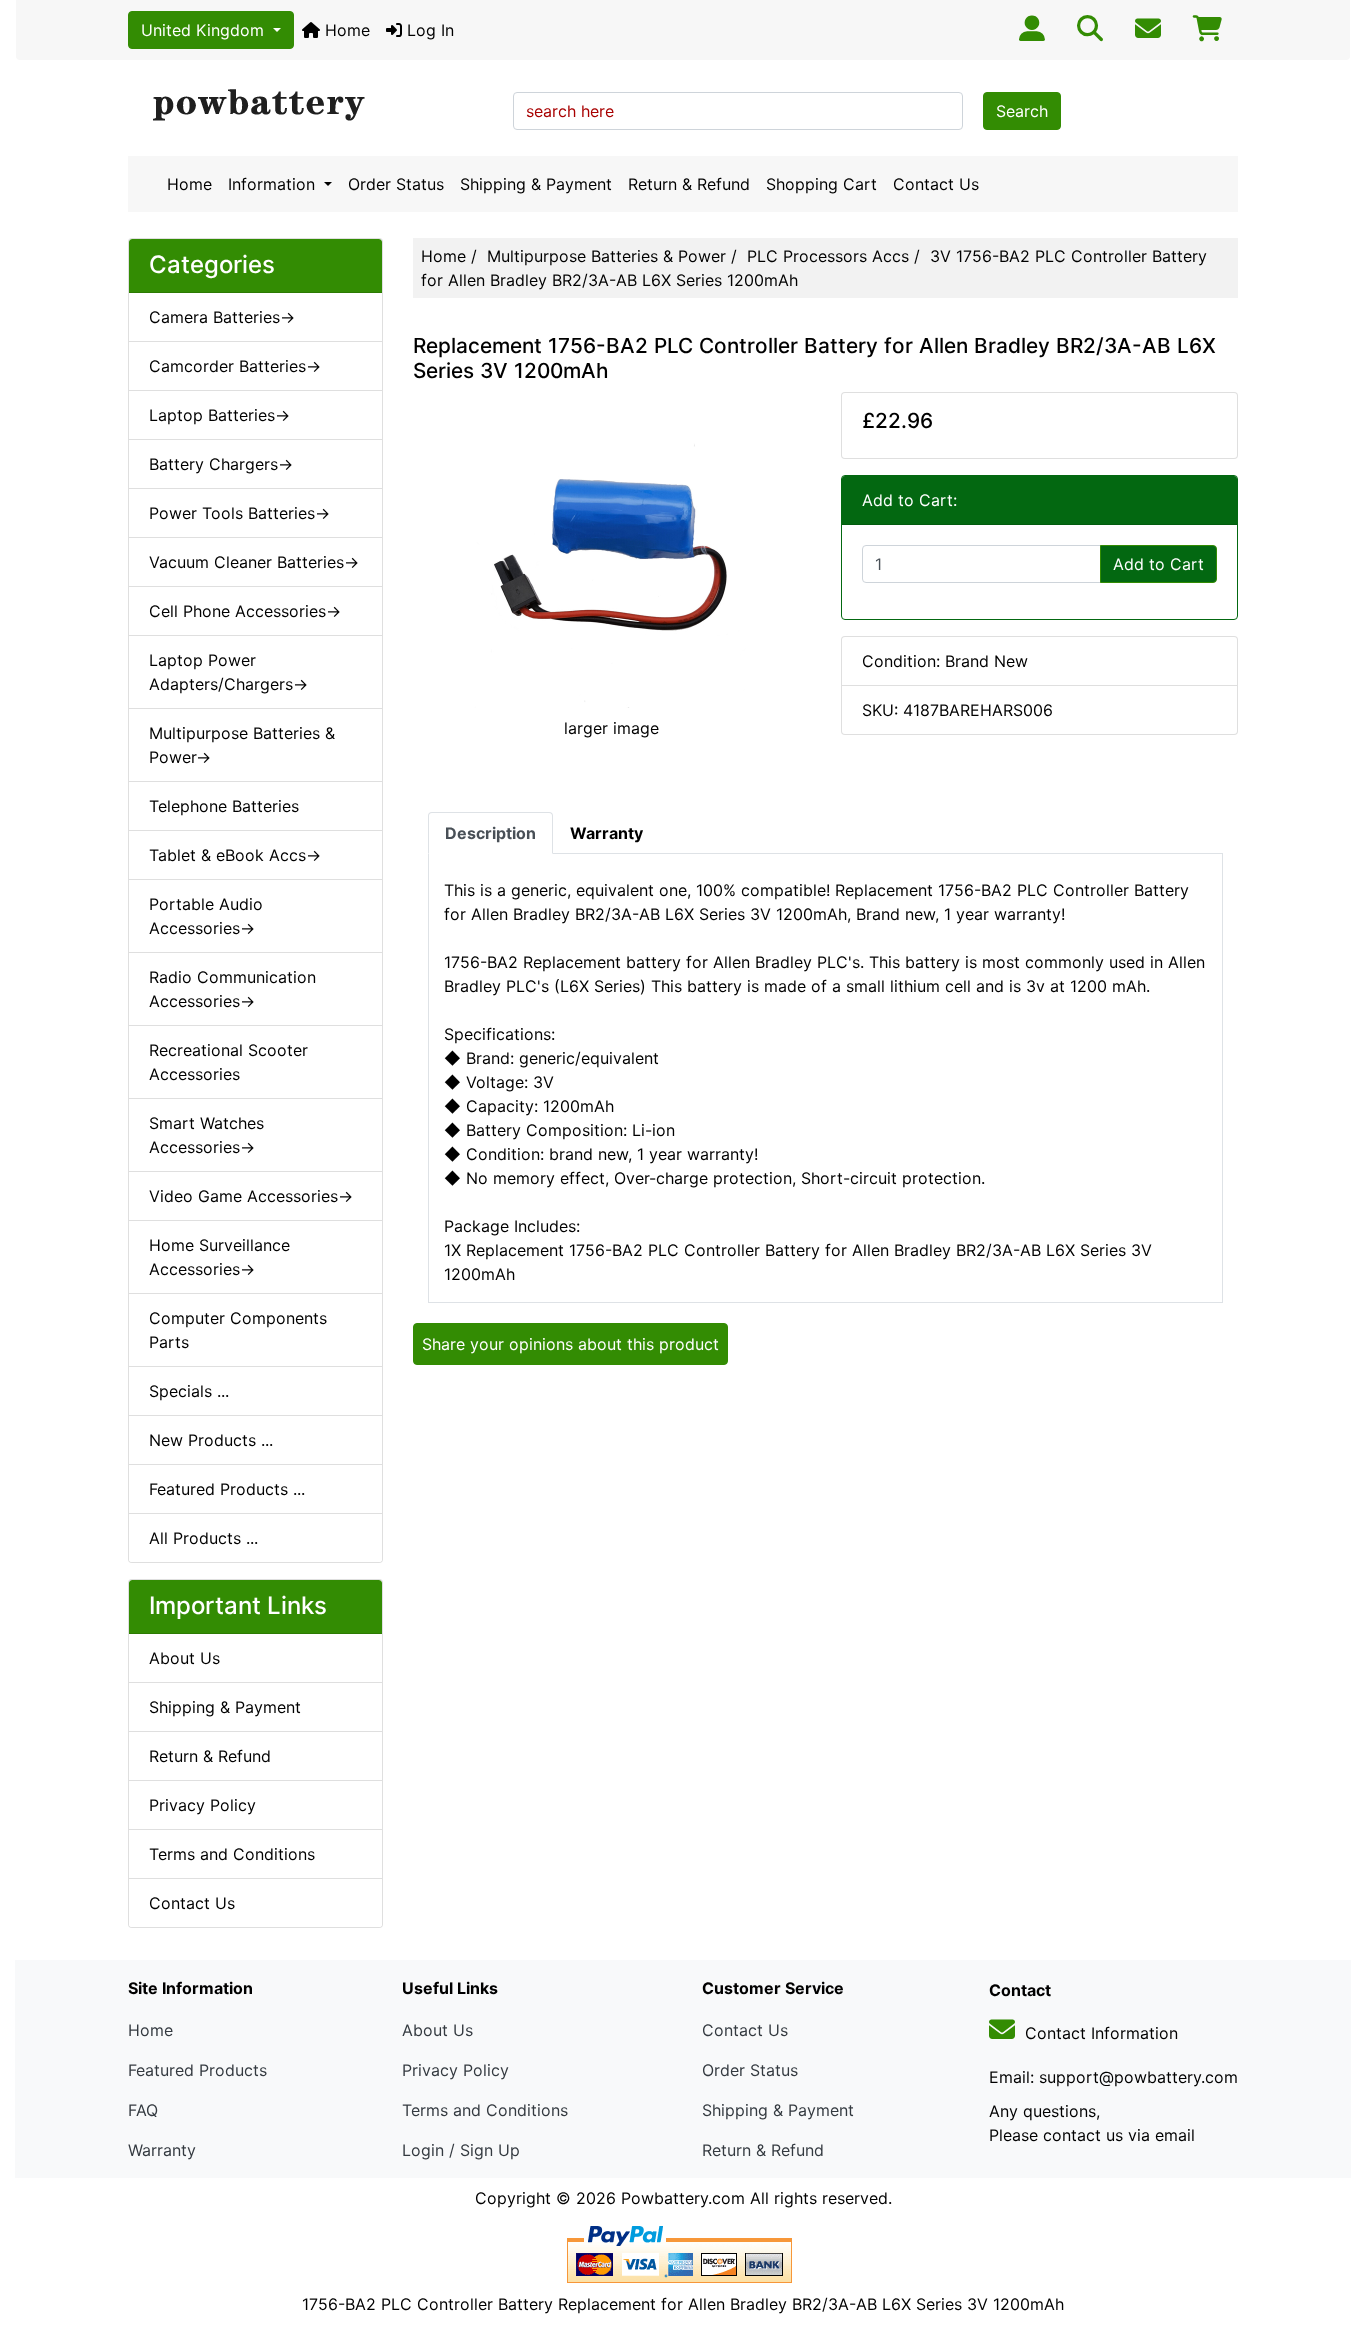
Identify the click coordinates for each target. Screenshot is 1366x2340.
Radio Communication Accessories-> (232, 989)
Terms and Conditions (232, 1854)
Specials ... (189, 1391)
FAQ (143, 2110)
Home (345, 30)
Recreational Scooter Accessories (228, 1062)
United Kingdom (205, 30)
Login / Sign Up (461, 2150)
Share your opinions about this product (570, 1344)
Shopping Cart (821, 184)
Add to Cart (1158, 564)
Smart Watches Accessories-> (206, 1135)
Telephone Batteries (224, 806)
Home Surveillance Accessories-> (219, 1257)
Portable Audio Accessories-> (206, 916)
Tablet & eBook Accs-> (235, 855)
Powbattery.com (683, 2198)
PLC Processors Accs (828, 256)
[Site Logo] (313, 106)
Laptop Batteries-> (219, 415)
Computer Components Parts (238, 1330)
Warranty (162, 2150)
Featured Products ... (227, 1489)
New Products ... (211, 1440)
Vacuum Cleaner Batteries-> (254, 562)
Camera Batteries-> (222, 317)
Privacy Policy (202, 1805)
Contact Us (936, 184)
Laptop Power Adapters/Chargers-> (228, 672)
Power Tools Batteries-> (239, 513)
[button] (1329, 2241)
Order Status (396, 184)
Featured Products (197, 2070)
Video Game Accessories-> (251, 1196)
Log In (428, 30)
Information (274, 184)
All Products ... (203, 1538)
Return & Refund (689, 184)
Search (1022, 111)
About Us (184, 1658)
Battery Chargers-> (221, 464)
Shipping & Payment (536, 184)
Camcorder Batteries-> (235, 366)
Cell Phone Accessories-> (245, 611)
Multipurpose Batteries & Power (606, 256)
